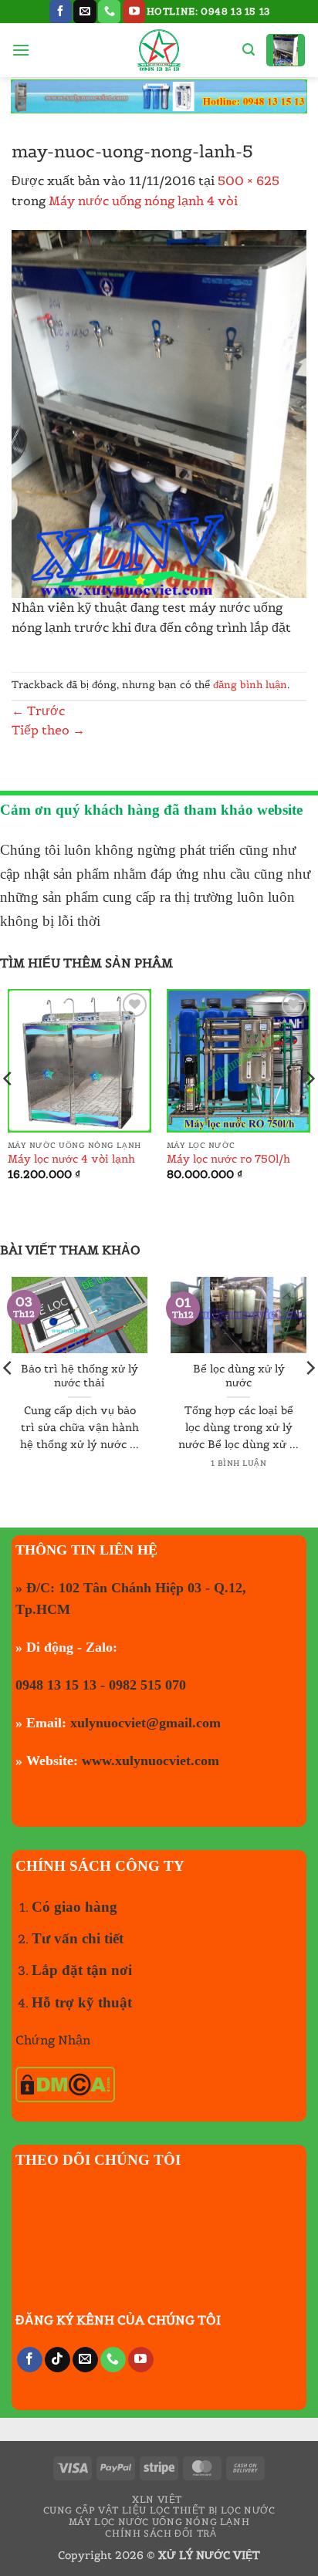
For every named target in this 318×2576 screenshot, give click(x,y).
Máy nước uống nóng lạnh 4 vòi (143, 201)
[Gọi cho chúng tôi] (109, 12)
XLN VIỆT (157, 2499)
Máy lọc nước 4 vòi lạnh (71, 1159)
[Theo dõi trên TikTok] (58, 2360)
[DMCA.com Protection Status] (65, 2083)
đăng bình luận (250, 685)
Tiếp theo (48, 730)
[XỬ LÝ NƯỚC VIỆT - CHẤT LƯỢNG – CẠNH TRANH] (159, 50)
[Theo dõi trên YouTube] (134, 12)
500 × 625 (249, 181)
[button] (21, 50)
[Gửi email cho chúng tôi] (85, 12)
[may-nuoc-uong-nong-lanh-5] (159, 412)
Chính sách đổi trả (161, 2533)
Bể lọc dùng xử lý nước (239, 1376)
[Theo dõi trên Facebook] (61, 12)
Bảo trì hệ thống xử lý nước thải (79, 1376)
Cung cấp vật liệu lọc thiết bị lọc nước (159, 2510)
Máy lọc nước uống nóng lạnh (159, 2522)
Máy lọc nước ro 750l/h (228, 1159)
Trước (38, 711)
